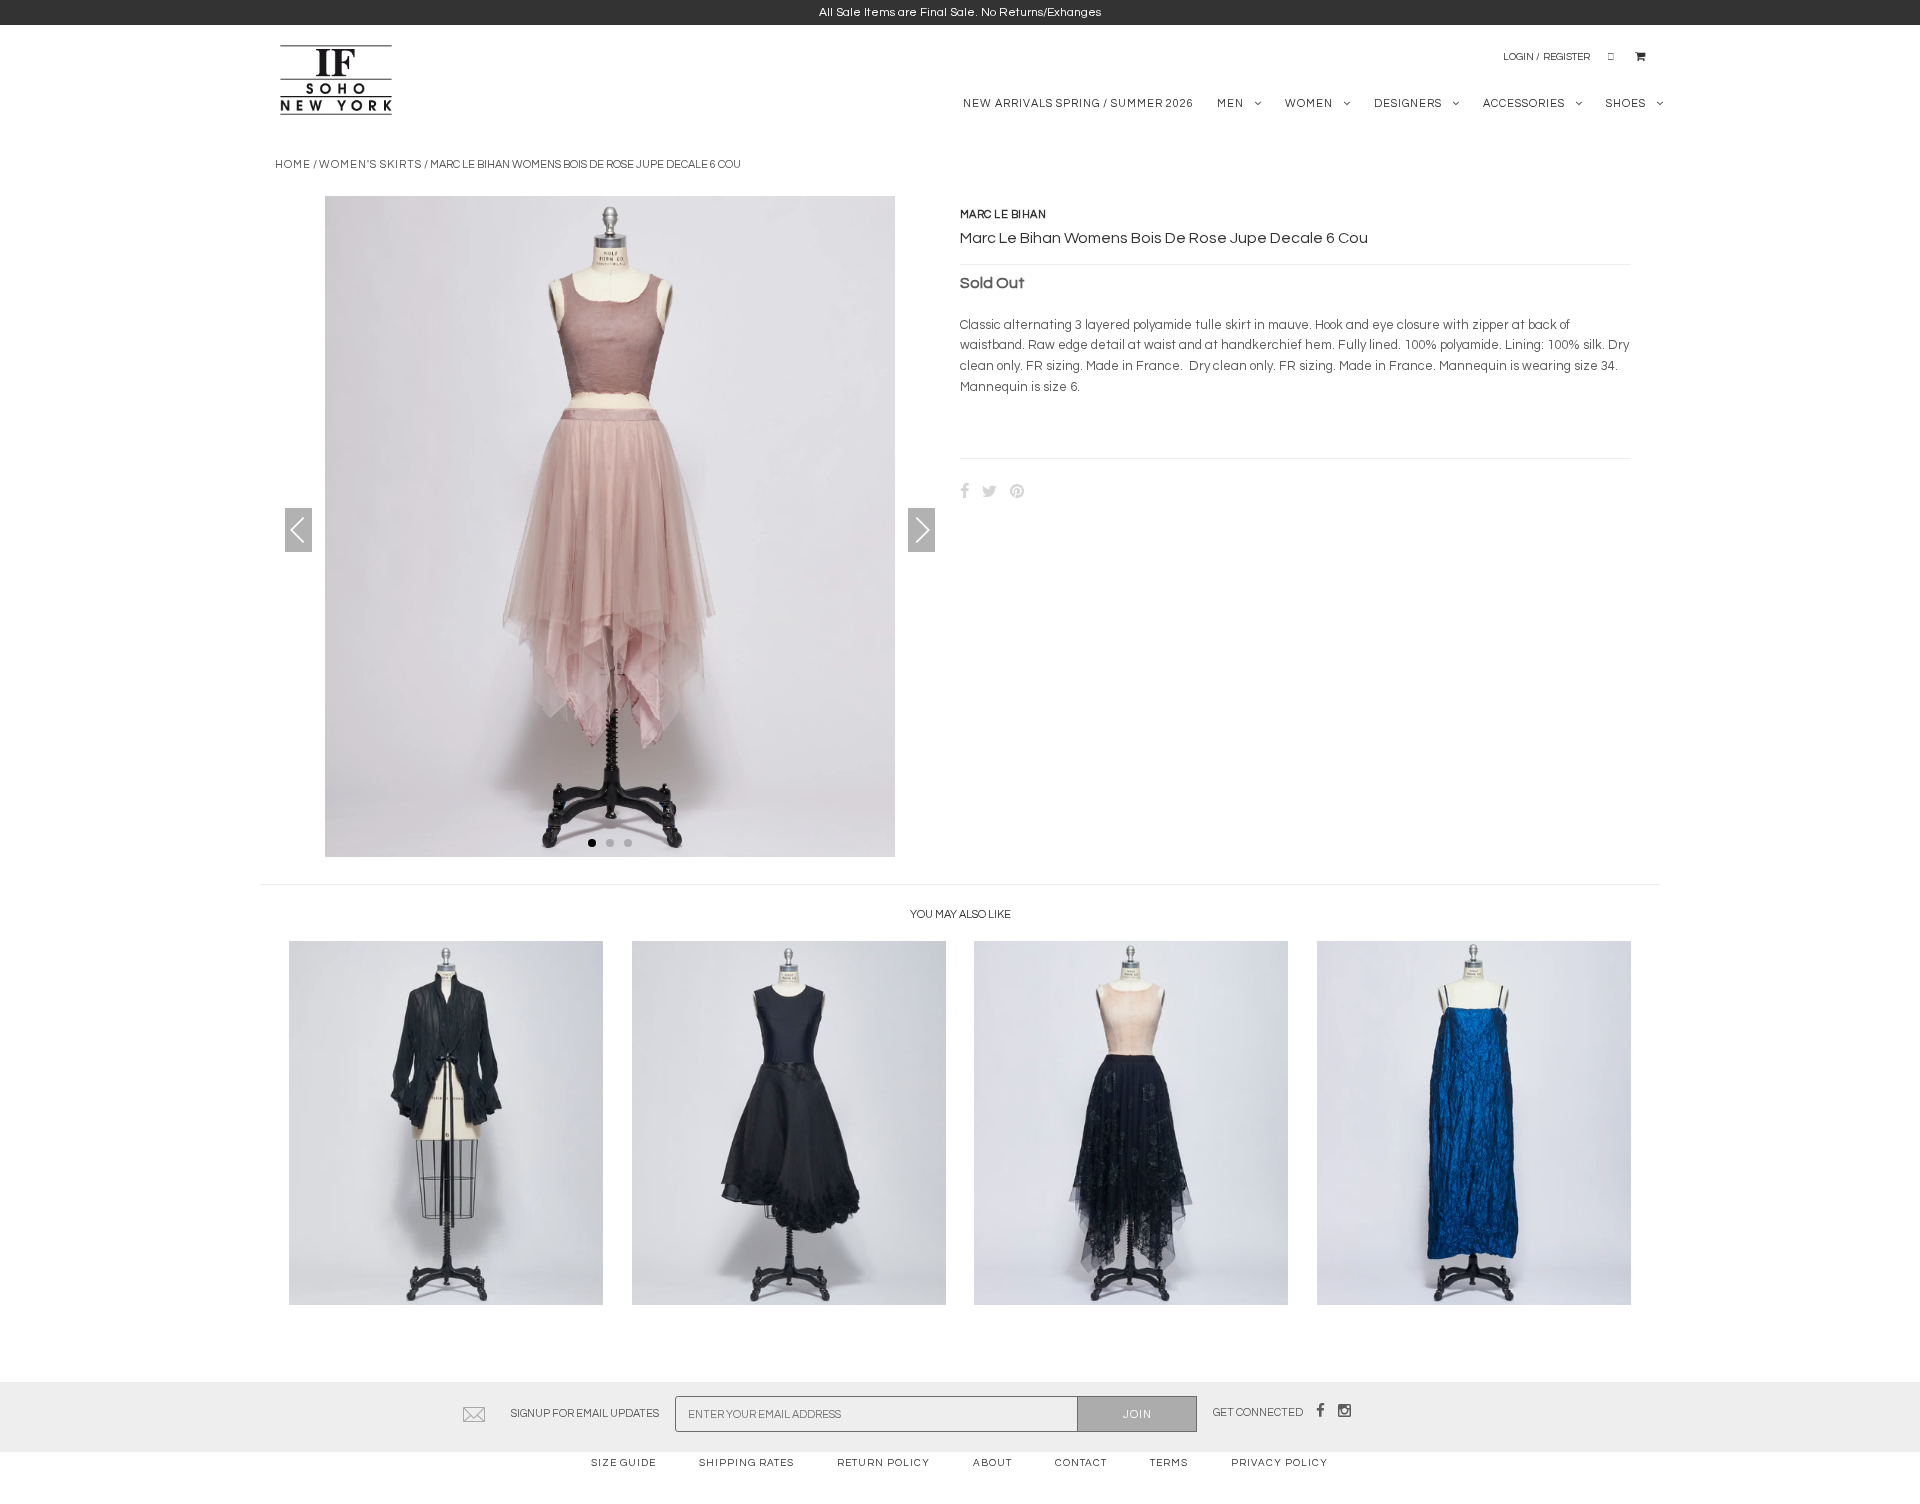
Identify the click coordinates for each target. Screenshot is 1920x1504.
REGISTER (1566, 57)
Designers (1408, 103)
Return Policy (883, 1463)
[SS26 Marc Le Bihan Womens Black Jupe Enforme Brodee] (789, 1301)
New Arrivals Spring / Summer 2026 (1078, 103)
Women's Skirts (370, 164)
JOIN (1137, 1414)
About (992, 1463)
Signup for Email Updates (585, 1413)
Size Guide (623, 1463)
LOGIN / (1521, 57)
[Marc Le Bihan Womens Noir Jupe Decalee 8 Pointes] (1131, 1301)
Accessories (1524, 103)
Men (1230, 103)
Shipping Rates (746, 1463)
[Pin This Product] (1017, 493)
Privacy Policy (1279, 1463)
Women (1309, 103)
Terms (1169, 1463)
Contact (1081, 1463)
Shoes (1626, 103)
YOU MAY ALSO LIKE (960, 914)
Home (293, 164)
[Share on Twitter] (989, 493)
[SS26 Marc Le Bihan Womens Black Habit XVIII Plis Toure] (446, 1301)
